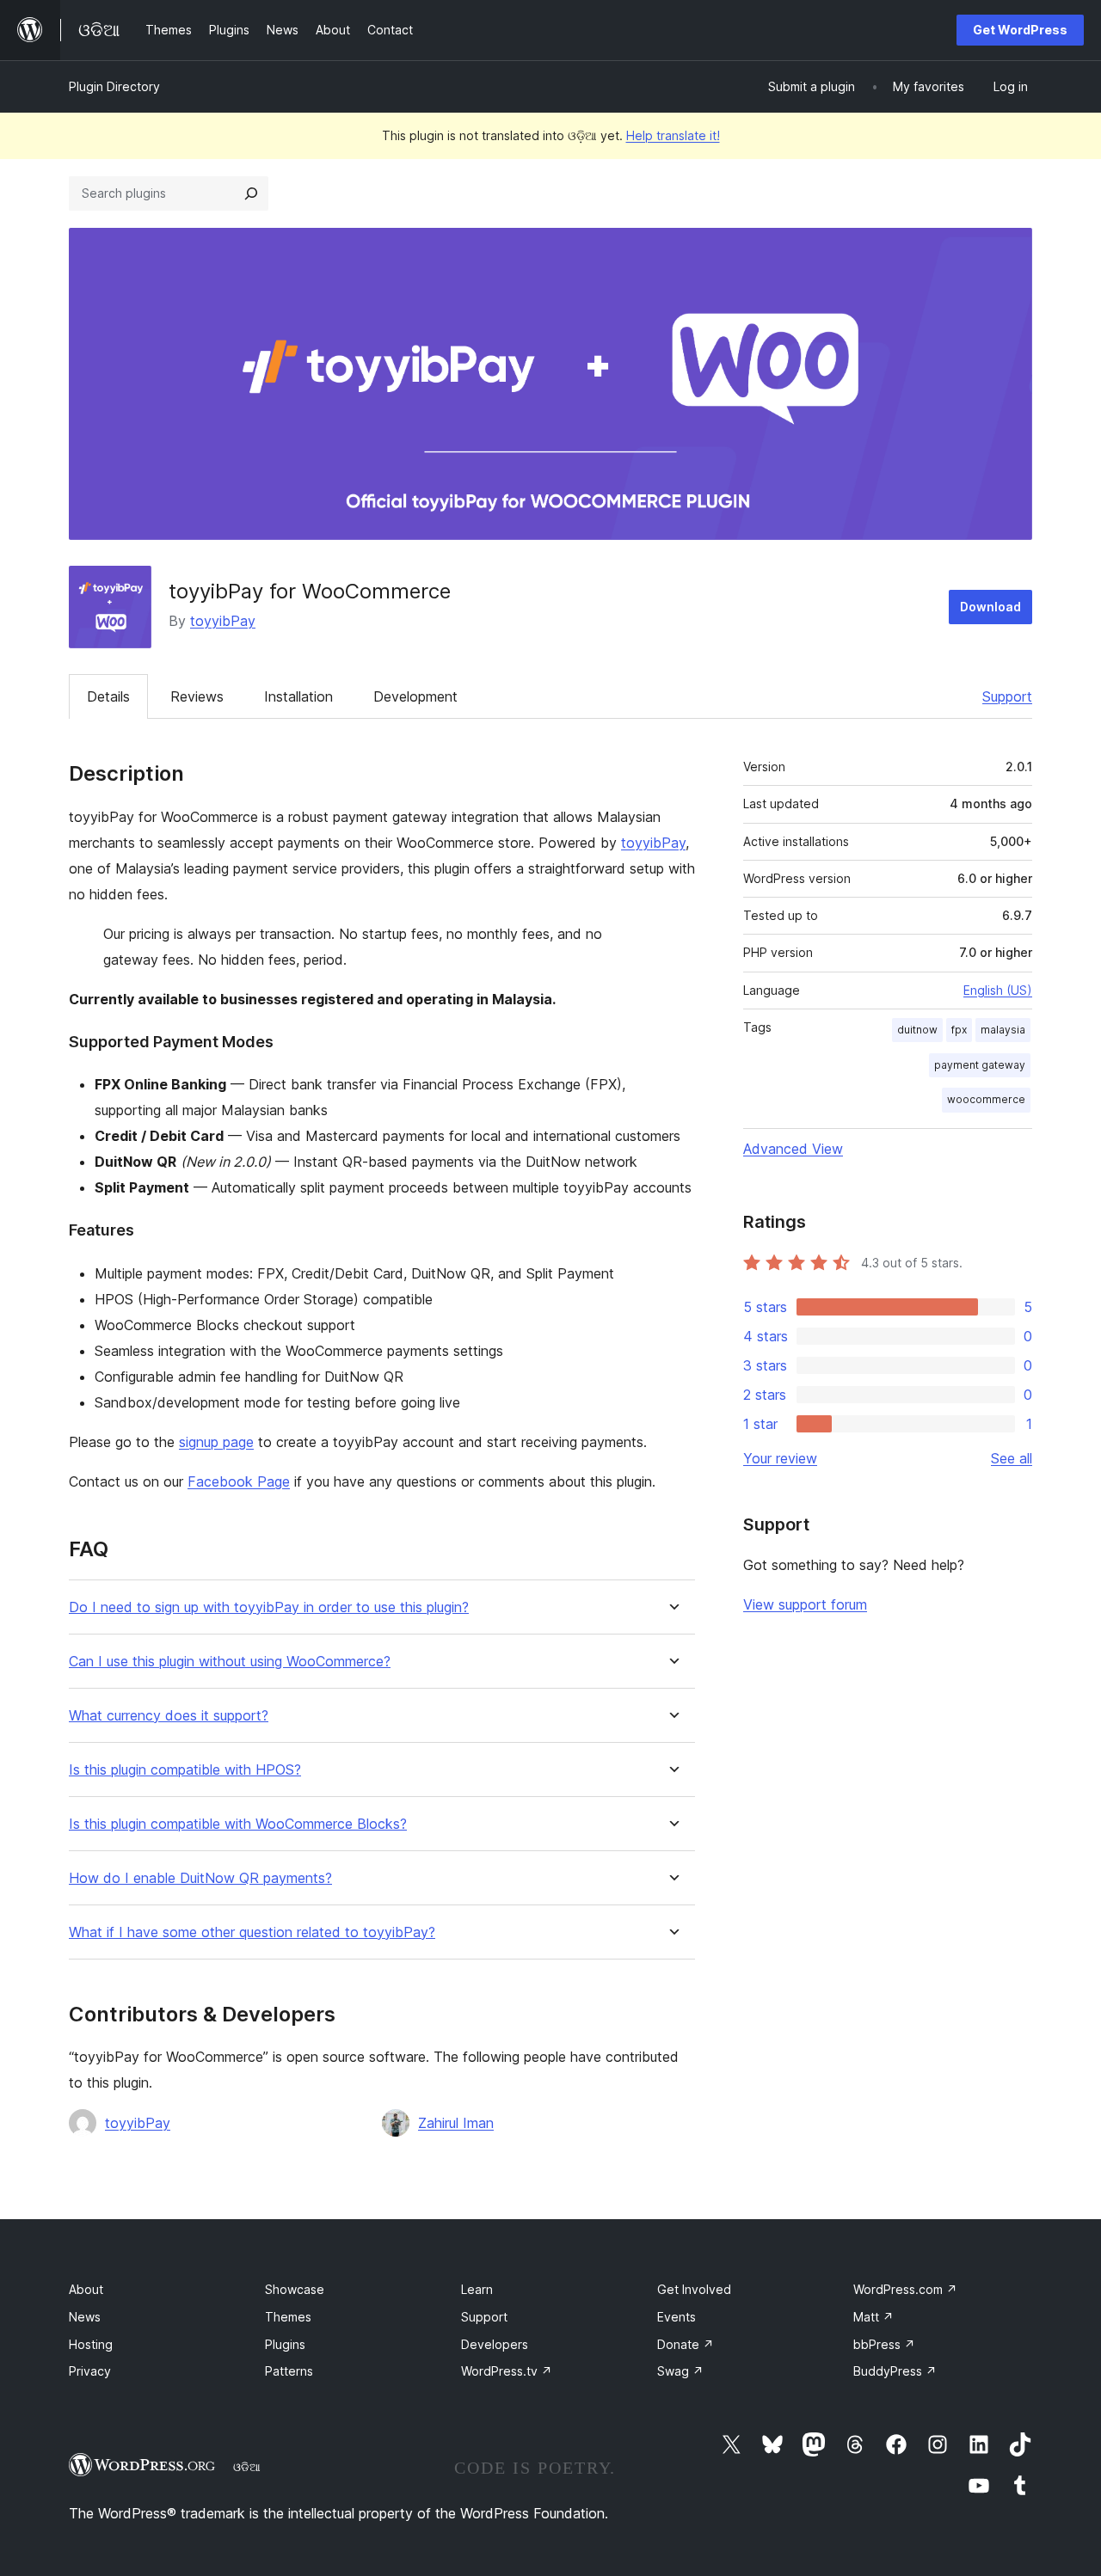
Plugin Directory (114, 86)
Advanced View (793, 1149)
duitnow (917, 1030)
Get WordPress (1020, 30)
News (85, 2317)
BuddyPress (895, 2371)
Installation (298, 696)
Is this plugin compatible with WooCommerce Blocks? (238, 1824)
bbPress (884, 2344)
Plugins (285, 2344)
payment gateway (980, 1065)
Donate (686, 2344)
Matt (873, 2317)
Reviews (197, 696)
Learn (477, 2289)
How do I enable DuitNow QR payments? (200, 1878)
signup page (216, 1442)
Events (677, 2317)
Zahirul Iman (456, 2123)
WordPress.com (905, 2289)
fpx (959, 1030)
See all (1012, 1458)
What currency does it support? (169, 1716)
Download (990, 607)
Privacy (90, 2371)
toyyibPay (223, 621)
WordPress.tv (507, 2371)
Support (1007, 696)
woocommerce (986, 1099)
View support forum (805, 1604)
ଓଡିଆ (247, 2467)
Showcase (295, 2289)
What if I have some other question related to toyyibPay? (252, 1932)
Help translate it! (673, 135)
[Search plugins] (251, 193)
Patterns (289, 2371)
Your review (780, 1458)
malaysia (1003, 1030)
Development (415, 696)
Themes (288, 2317)
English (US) (998, 990)
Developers (495, 2344)
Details (108, 696)
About (86, 2289)
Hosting (91, 2344)
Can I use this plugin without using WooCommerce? (230, 1662)
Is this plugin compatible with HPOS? (185, 1770)
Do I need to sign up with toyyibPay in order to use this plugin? (269, 1607)
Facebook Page (239, 1481)
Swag (680, 2371)
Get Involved (694, 2289)
